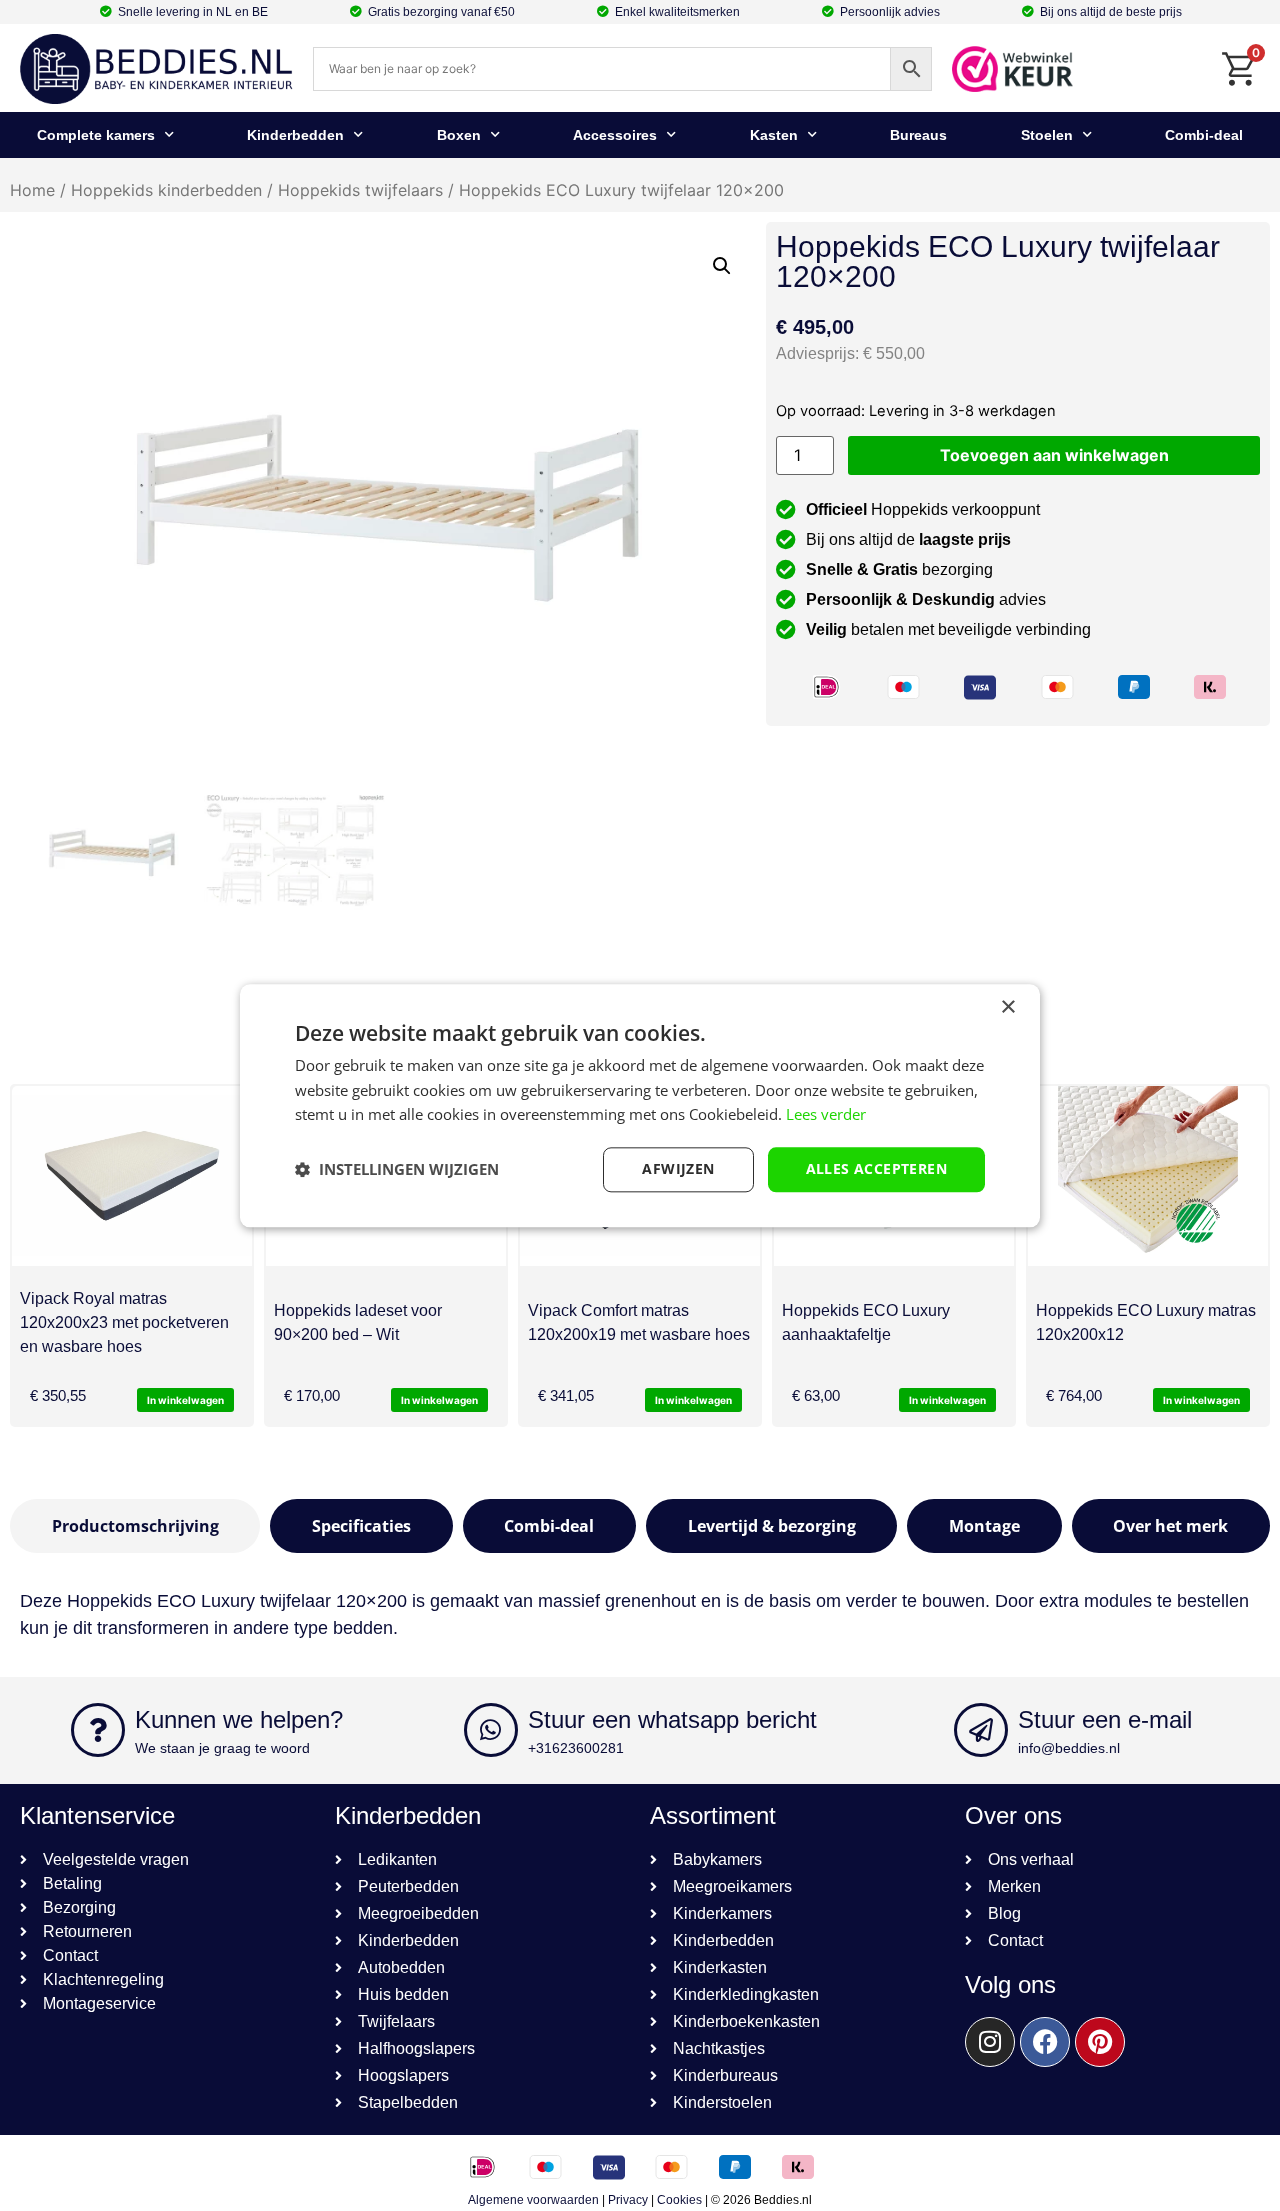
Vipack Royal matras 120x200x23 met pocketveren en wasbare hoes (124, 1322)
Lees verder (826, 1115)
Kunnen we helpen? (239, 1719)
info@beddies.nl (1069, 1748)
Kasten (774, 135)
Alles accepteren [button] (876, 1168)
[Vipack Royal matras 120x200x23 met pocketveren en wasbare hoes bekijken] (132, 1176)
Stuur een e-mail (1105, 1719)
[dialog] (640, 1105)
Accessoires (615, 135)
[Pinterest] (1100, 2042)
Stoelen (1047, 135)
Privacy (628, 2200)
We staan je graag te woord (222, 1748)
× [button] (1007, 1007)
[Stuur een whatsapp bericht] (491, 1730)
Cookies (679, 2200)
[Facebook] (1045, 2042)
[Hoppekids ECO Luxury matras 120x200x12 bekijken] (1148, 1176)
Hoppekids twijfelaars (360, 190)
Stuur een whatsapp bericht (672, 1719)
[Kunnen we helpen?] (98, 1730)
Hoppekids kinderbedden (166, 190)
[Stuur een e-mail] (981, 1730)
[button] (722, 266)
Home (32, 190)
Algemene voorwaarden (533, 2200)
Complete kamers (96, 135)
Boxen (459, 135)
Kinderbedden (295, 135)
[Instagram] (990, 2042)
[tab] (135, 1526)
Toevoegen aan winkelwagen (1054, 455)
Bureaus (918, 135)
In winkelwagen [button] (185, 1400)
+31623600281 (576, 1748)
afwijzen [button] (678, 1168)
